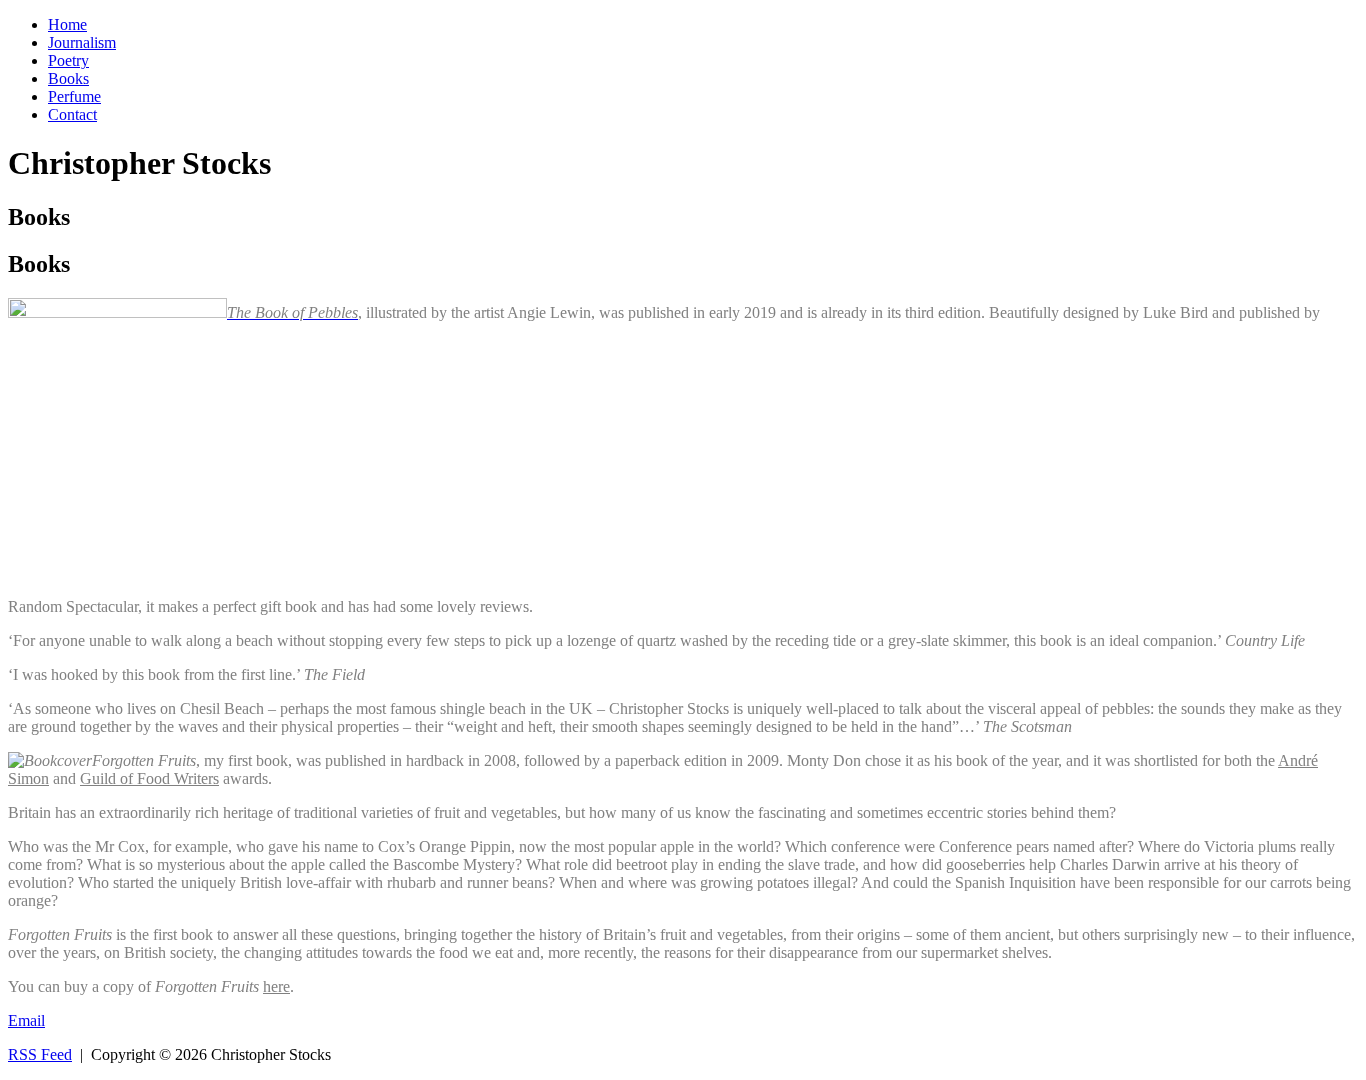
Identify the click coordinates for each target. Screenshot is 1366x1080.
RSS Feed (40, 1054)
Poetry (68, 60)
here (276, 986)
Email (26, 1020)
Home (67, 24)
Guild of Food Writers (149, 778)
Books (68, 78)
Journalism (82, 42)
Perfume (74, 96)
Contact (72, 114)
